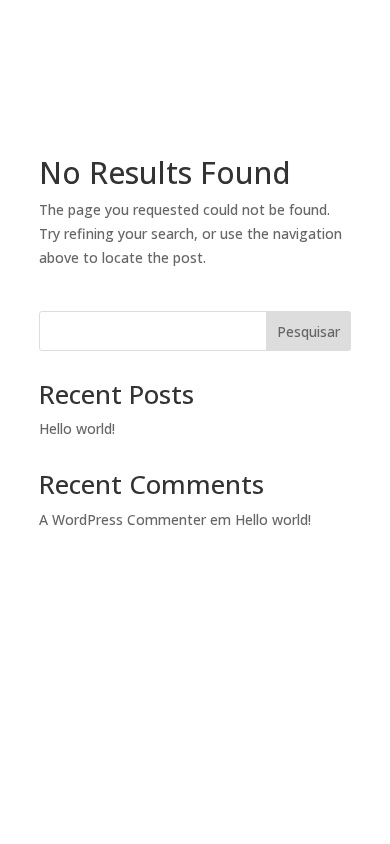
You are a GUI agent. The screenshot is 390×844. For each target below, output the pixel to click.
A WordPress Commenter (122, 519)
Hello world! (77, 428)
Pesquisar (308, 331)
